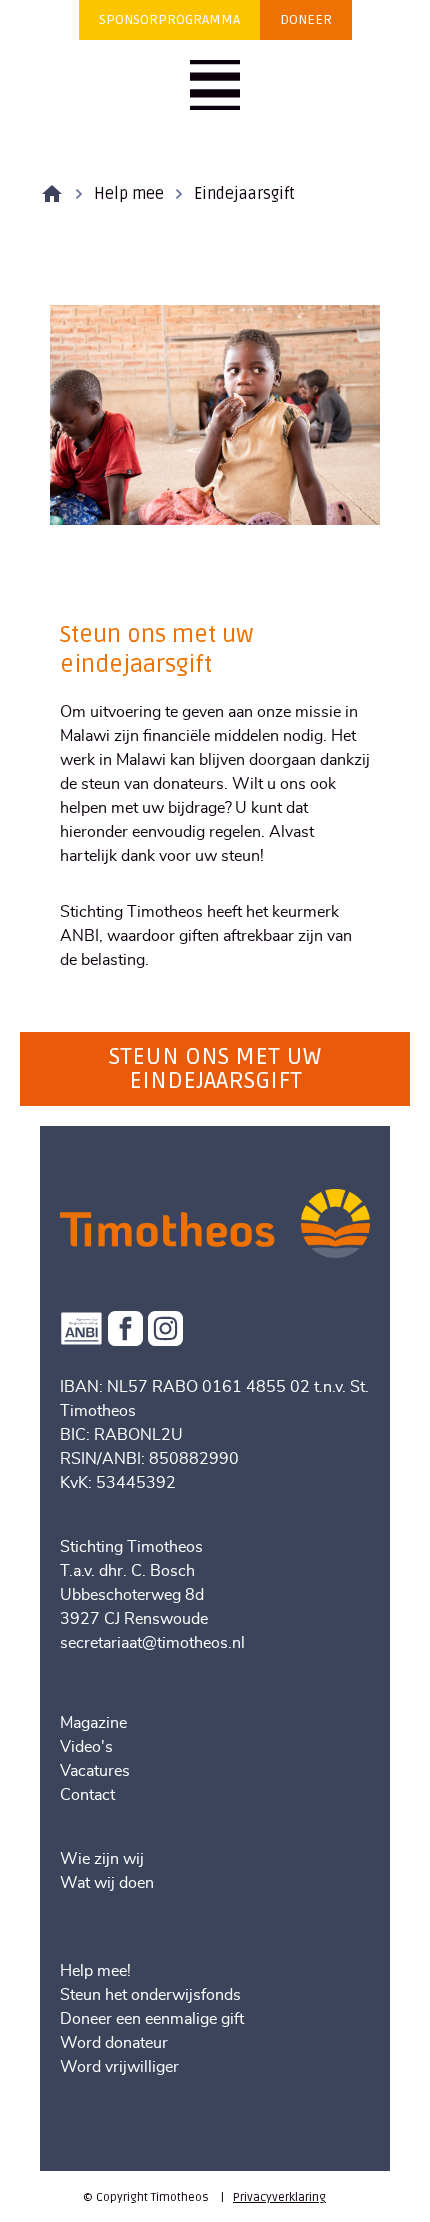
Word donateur (114, 2043)
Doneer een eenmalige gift (152, 2019)
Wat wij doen (107, 1883)
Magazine (93, 1723)
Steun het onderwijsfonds (150, 1995)
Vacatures (95, 1771)
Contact (87, 1795)
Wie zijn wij (102, 1859)
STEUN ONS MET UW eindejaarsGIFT (215, 1068)
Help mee (129, 194)
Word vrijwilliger (119, 2067)
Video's (86, 1747)
